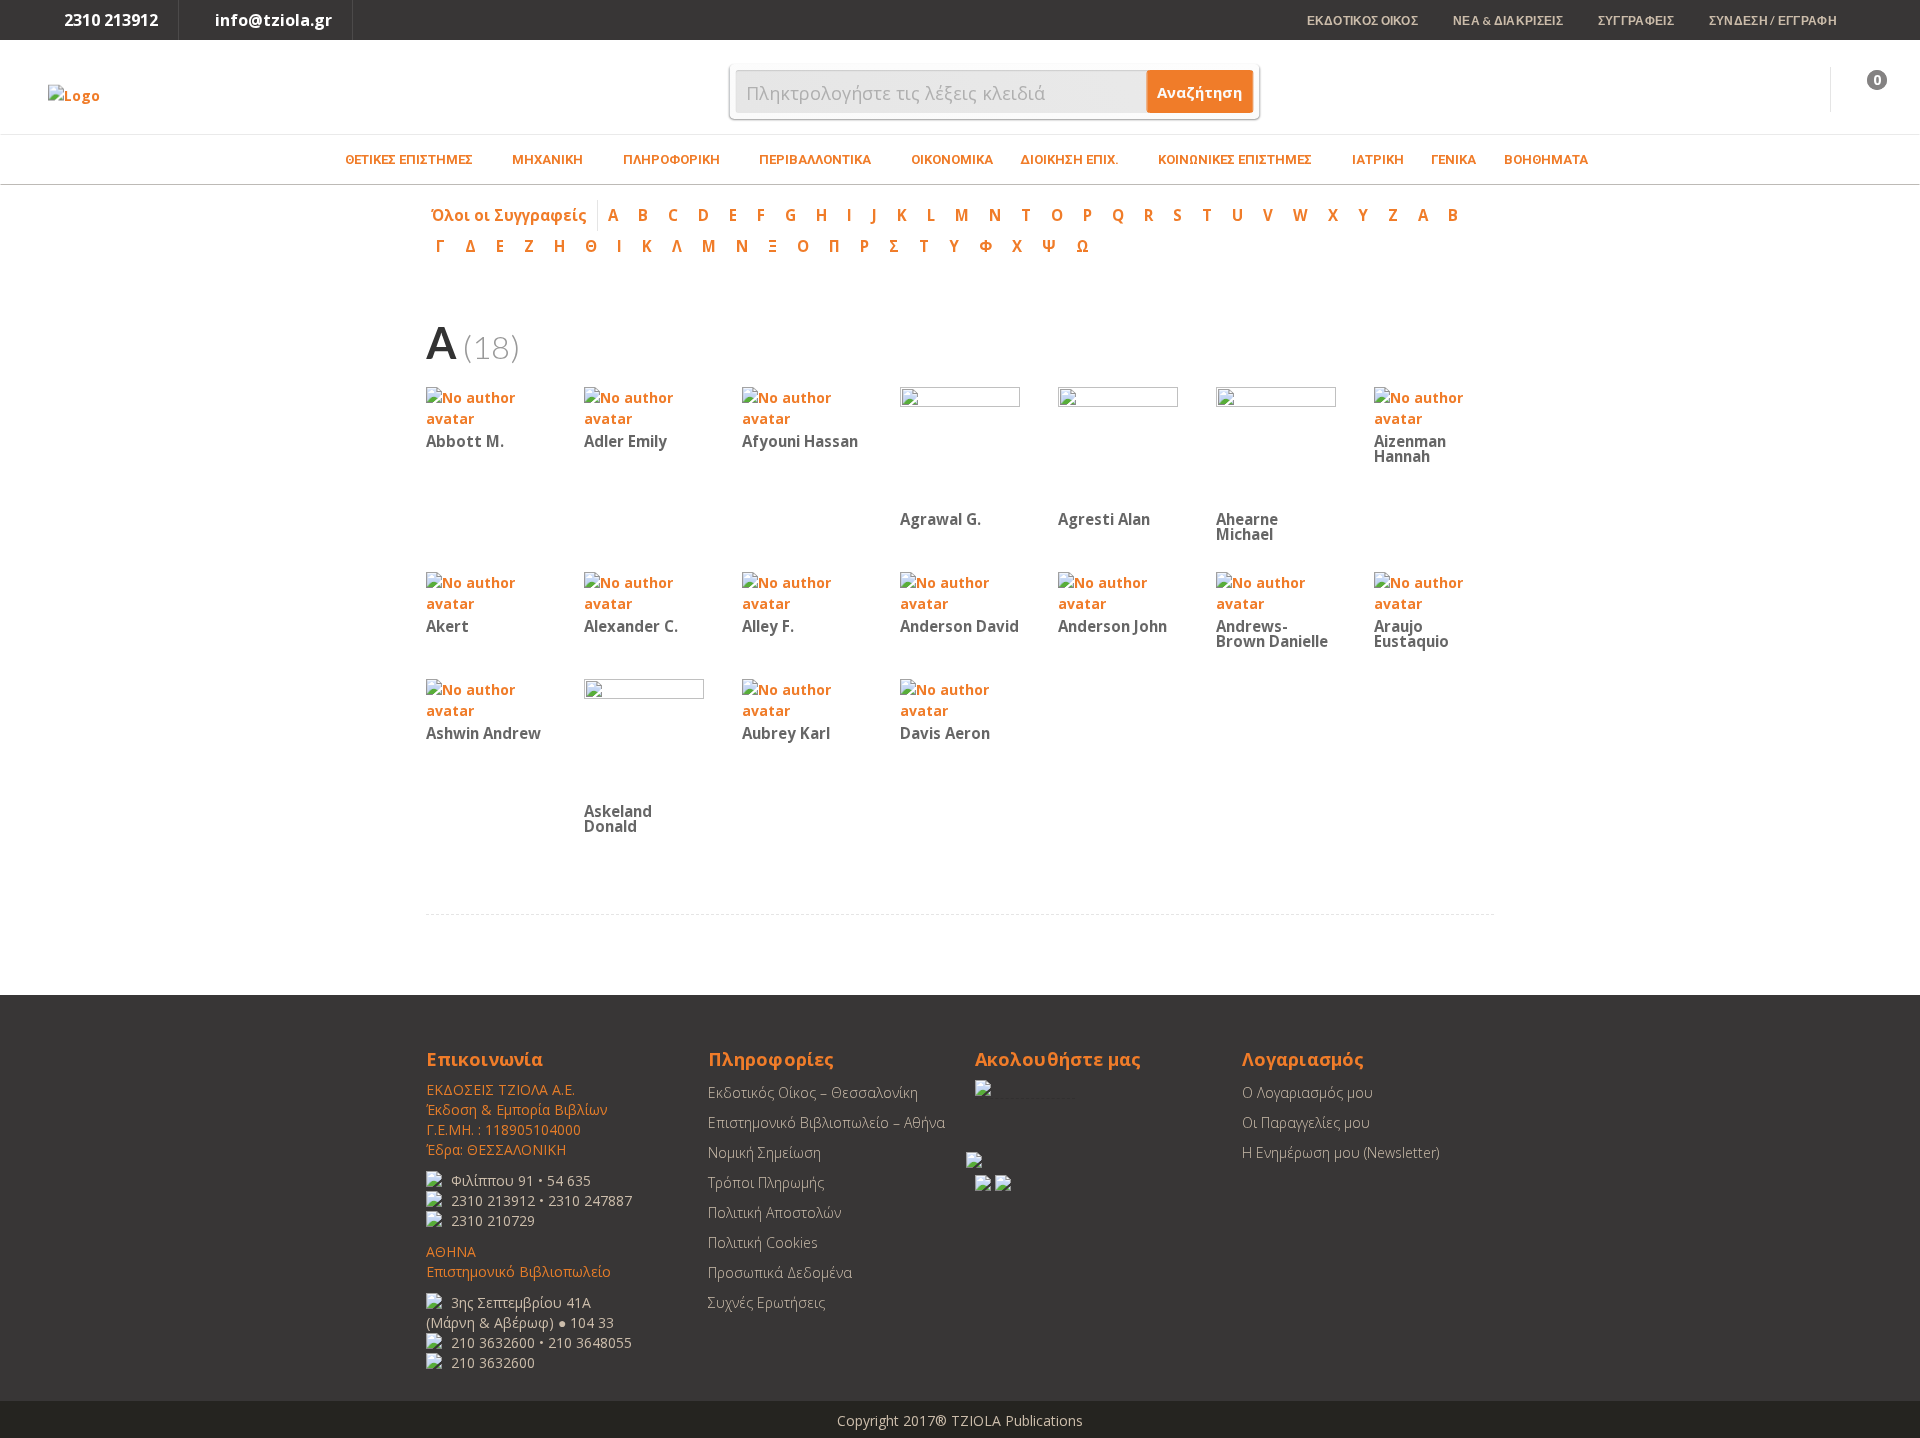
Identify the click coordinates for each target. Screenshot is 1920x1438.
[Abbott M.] (486, 406)
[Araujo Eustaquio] (1434, 591)
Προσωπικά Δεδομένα (780, 1272)
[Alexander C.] (644, 591)
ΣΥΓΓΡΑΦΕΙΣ (1636, 20)
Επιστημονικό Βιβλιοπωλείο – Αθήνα (826, 1122)
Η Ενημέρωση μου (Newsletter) (1340, 1152)
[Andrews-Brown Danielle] (1276, 591)
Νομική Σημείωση (764, 1152)
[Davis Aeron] (960, 698)
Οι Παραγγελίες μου (1306, 1122)
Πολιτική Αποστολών (774, 1212)
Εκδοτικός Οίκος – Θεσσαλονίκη (813, 1092)
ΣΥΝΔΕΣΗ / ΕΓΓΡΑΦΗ (1773, 20)
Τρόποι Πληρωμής (766, 1182)
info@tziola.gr (273, 20)
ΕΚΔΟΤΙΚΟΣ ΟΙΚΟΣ (1363, 20)
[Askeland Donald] (644, 737)
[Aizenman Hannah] (1434, 406)
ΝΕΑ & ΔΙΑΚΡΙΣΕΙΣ (1508, 20)
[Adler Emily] (644, 406)
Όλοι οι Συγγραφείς (509, 215)
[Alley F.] (802, 591)
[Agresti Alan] (1118, 445)
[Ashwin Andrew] (486, 698)
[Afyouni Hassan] (802, 406)
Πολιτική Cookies (763, 1242)
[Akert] (486, 591)
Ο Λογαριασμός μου (1307, 1092)
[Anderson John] (1118, 591)
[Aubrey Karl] (802, 698)
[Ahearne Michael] (1276, 445)
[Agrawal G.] (960, 445)
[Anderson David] (960, 591)
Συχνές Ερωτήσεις (766, 1302)
